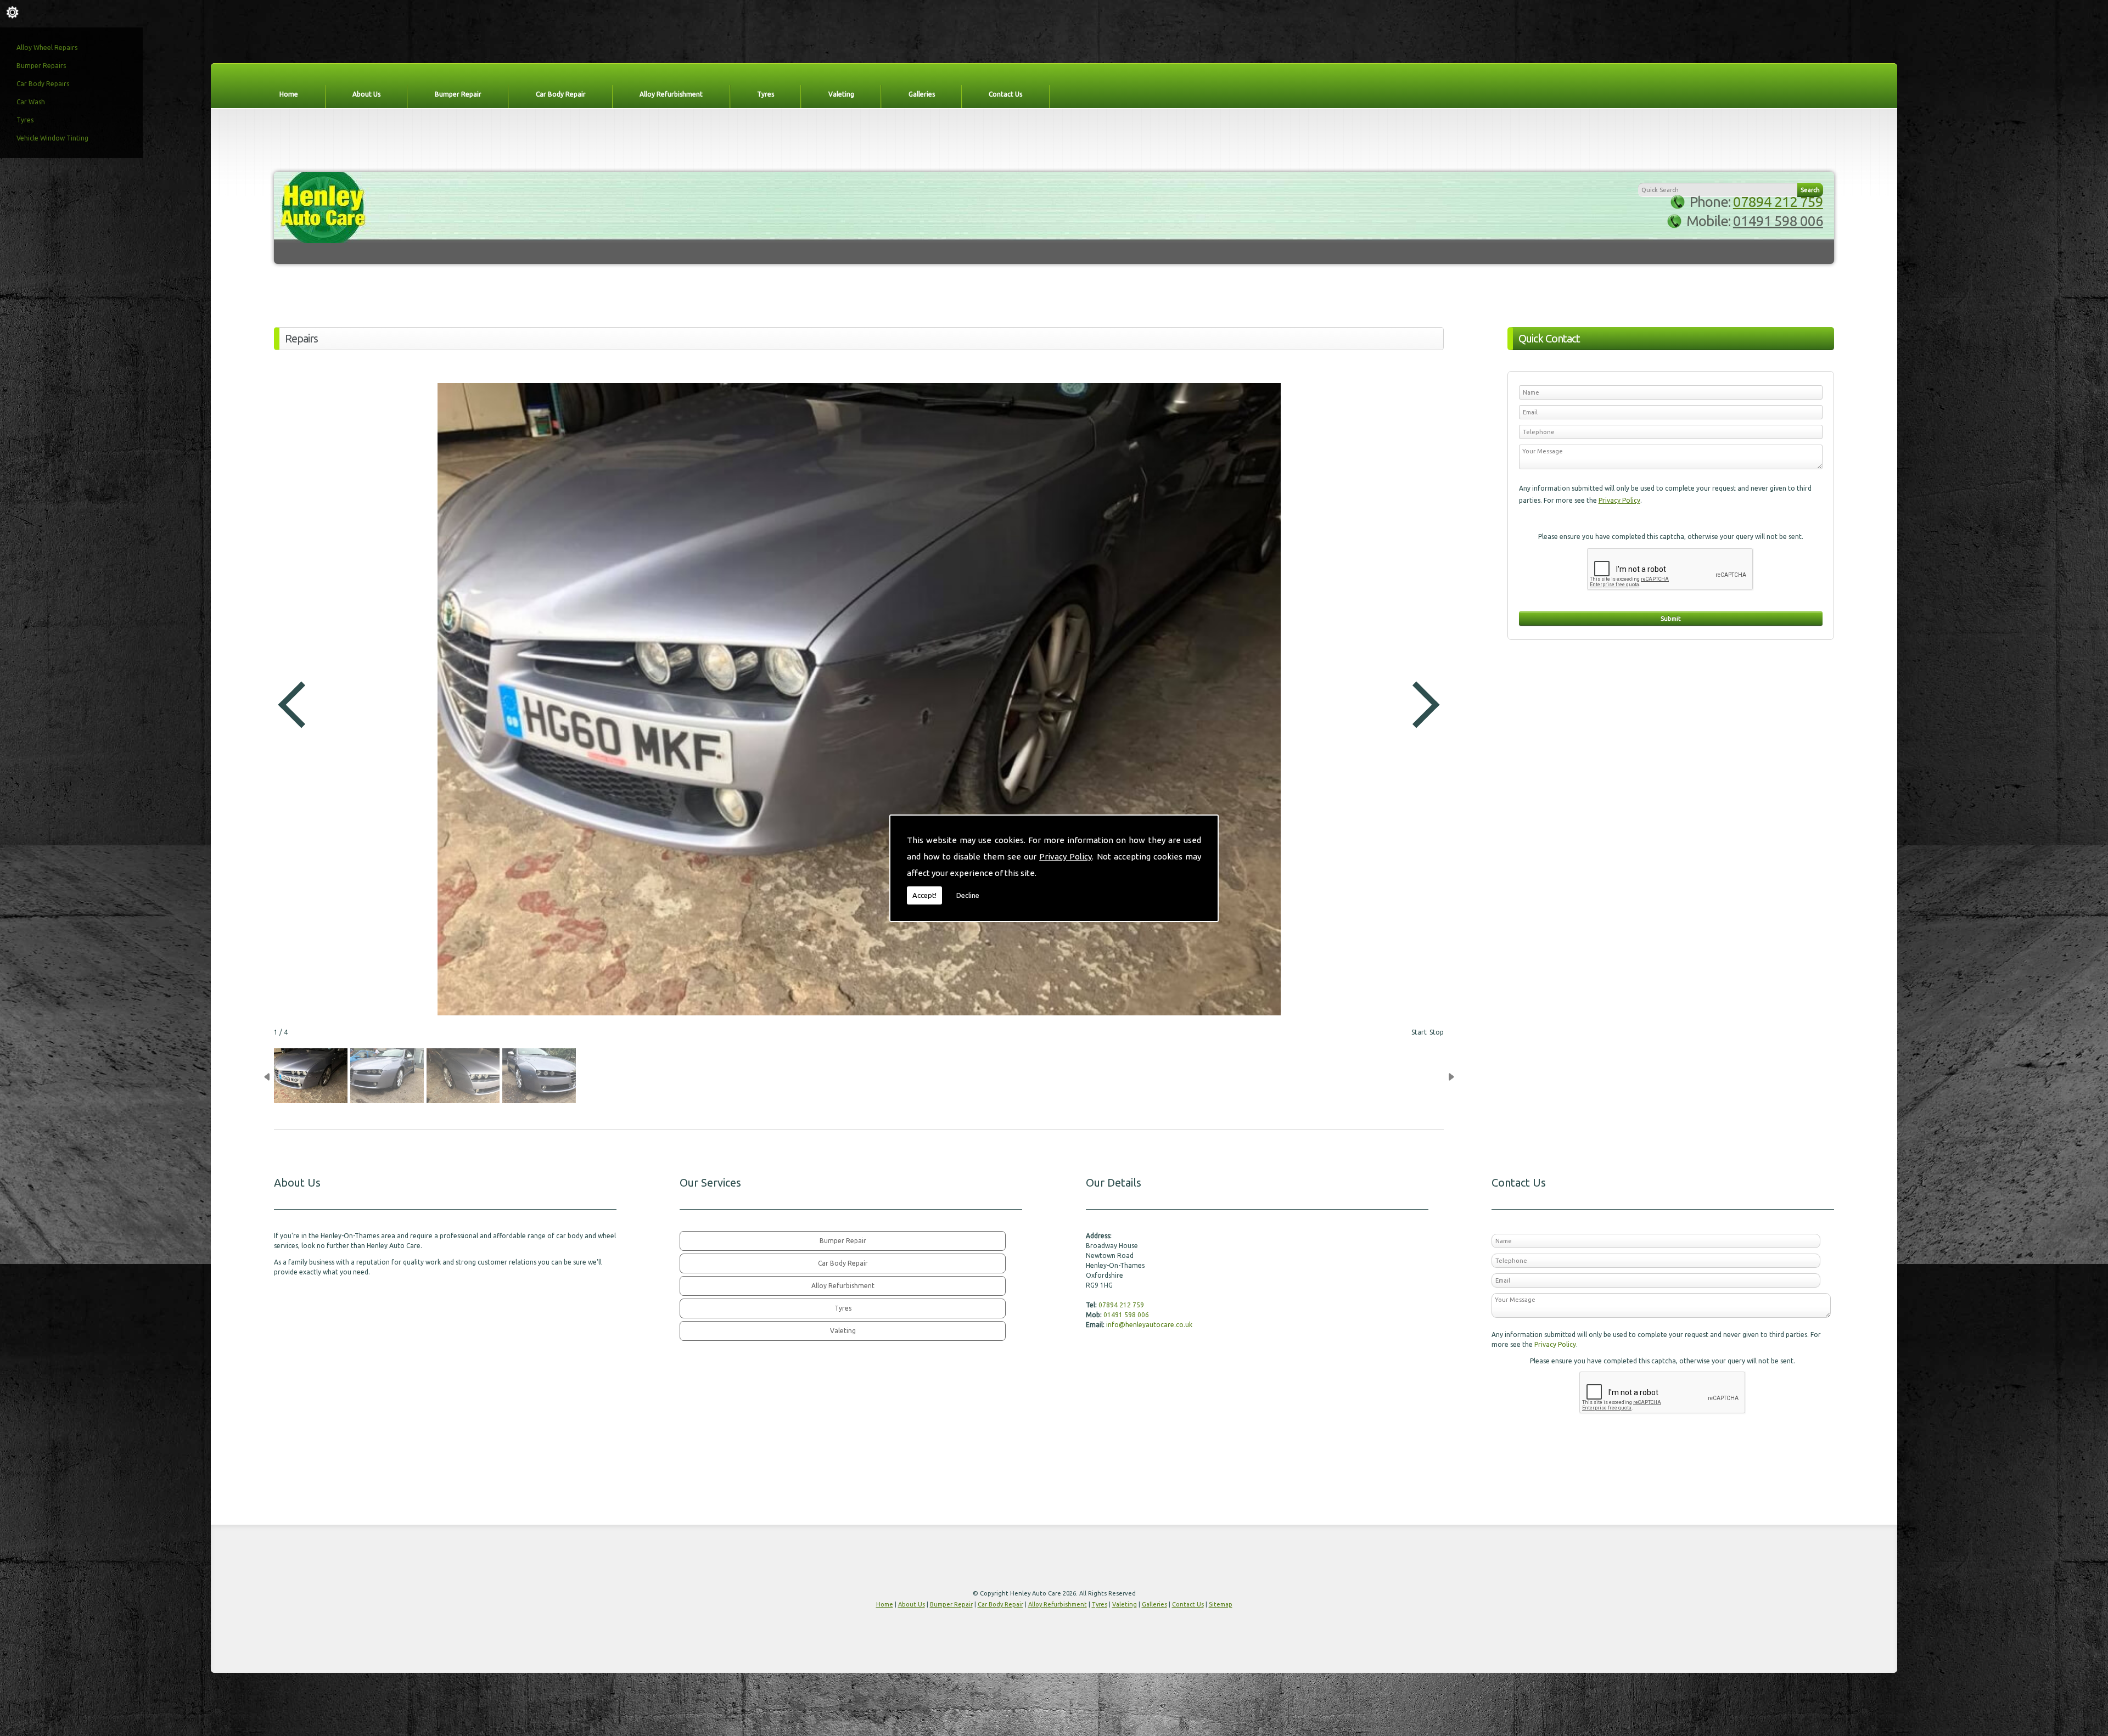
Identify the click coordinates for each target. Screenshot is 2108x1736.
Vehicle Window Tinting (52, 138)
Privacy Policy (1066, 856)
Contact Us (1005, 94)
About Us (366, 94)
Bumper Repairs (41, 66)
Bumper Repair (458, 94)
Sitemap (1221, 1604)
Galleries (922, 94)
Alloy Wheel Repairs (47, 47)
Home (289, 94)
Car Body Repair (561, 94)
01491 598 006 (1778, 221)
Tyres (25, 120)
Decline (968, 895)
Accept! (924, 895)
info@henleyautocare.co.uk (1149, 1325)
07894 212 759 (1778, 202)
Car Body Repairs (43, 84)
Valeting (841, 94)
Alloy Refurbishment (671, 94)
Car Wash (31, 102)
